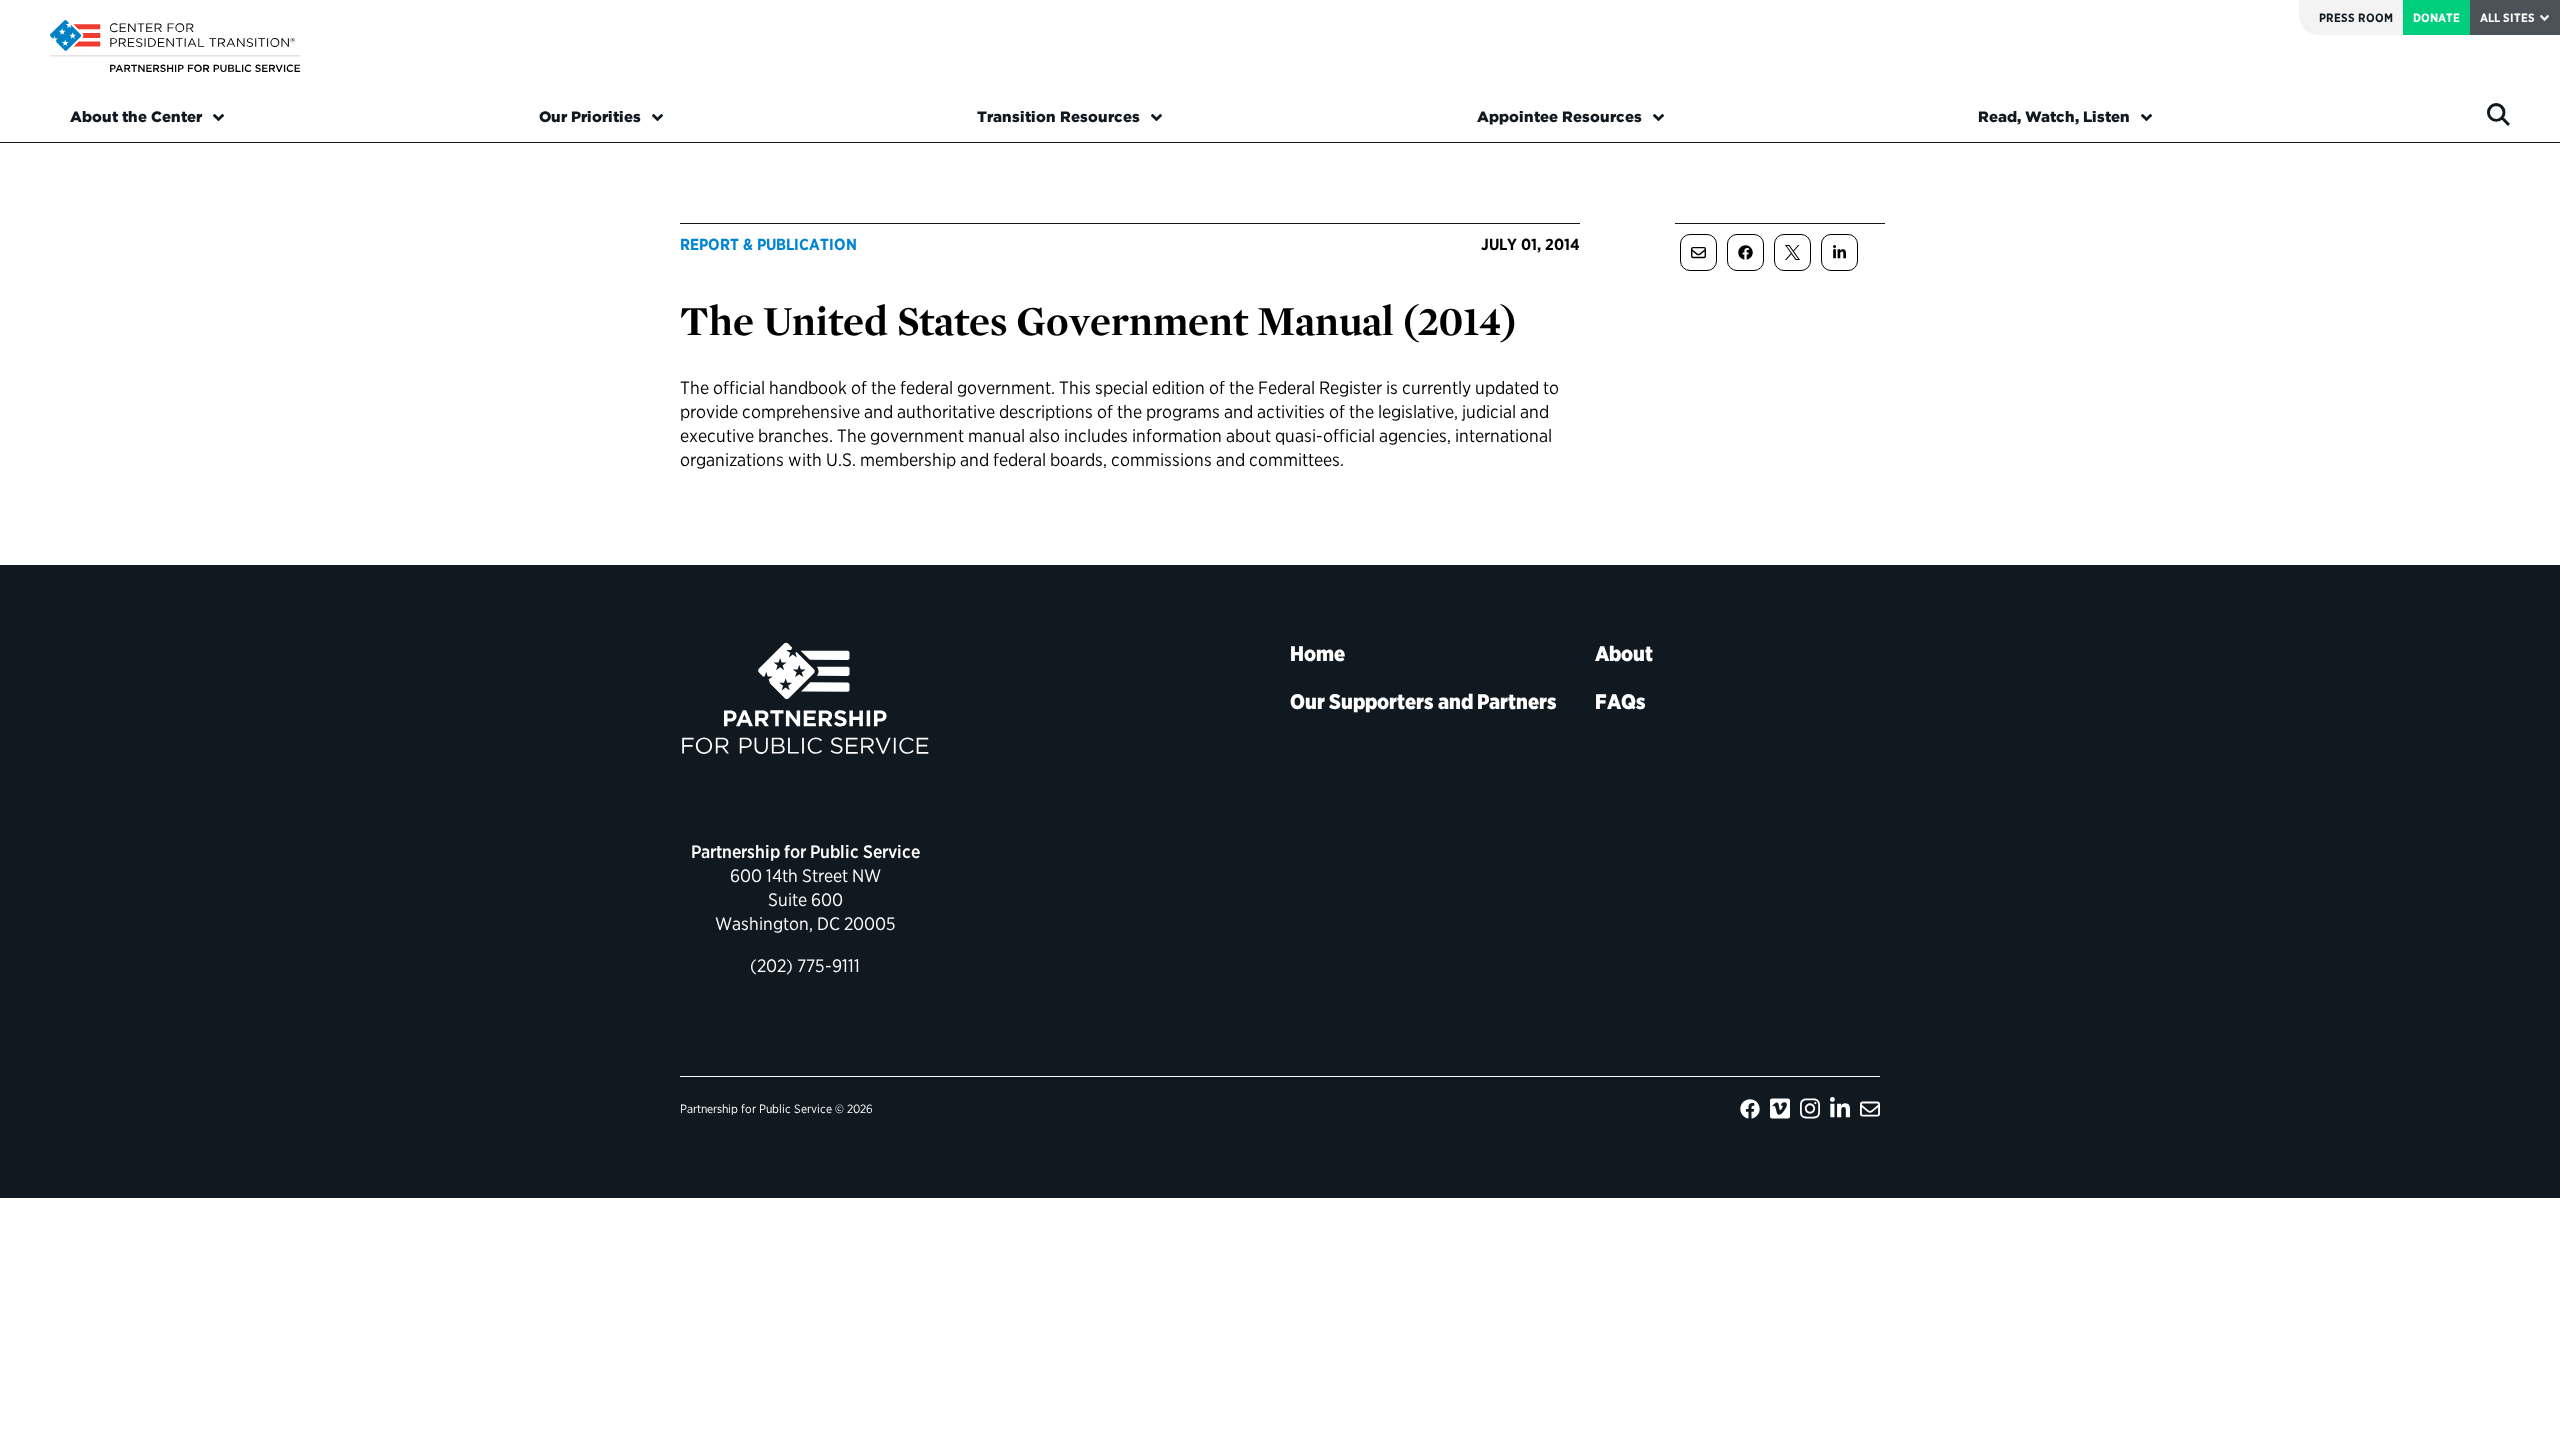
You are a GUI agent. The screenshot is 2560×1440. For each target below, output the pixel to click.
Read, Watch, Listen (2054, 117)
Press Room (2356, 17)
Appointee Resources (1559, 117)
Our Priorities (590, 117)
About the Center (136, 117)
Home (1317, 653)
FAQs (1620, 701)
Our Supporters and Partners (1423, 701)
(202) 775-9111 (805, 965)
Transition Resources (1058, 117)
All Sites (2507, 17)
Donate (2436, 17)
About (1624, 653)
